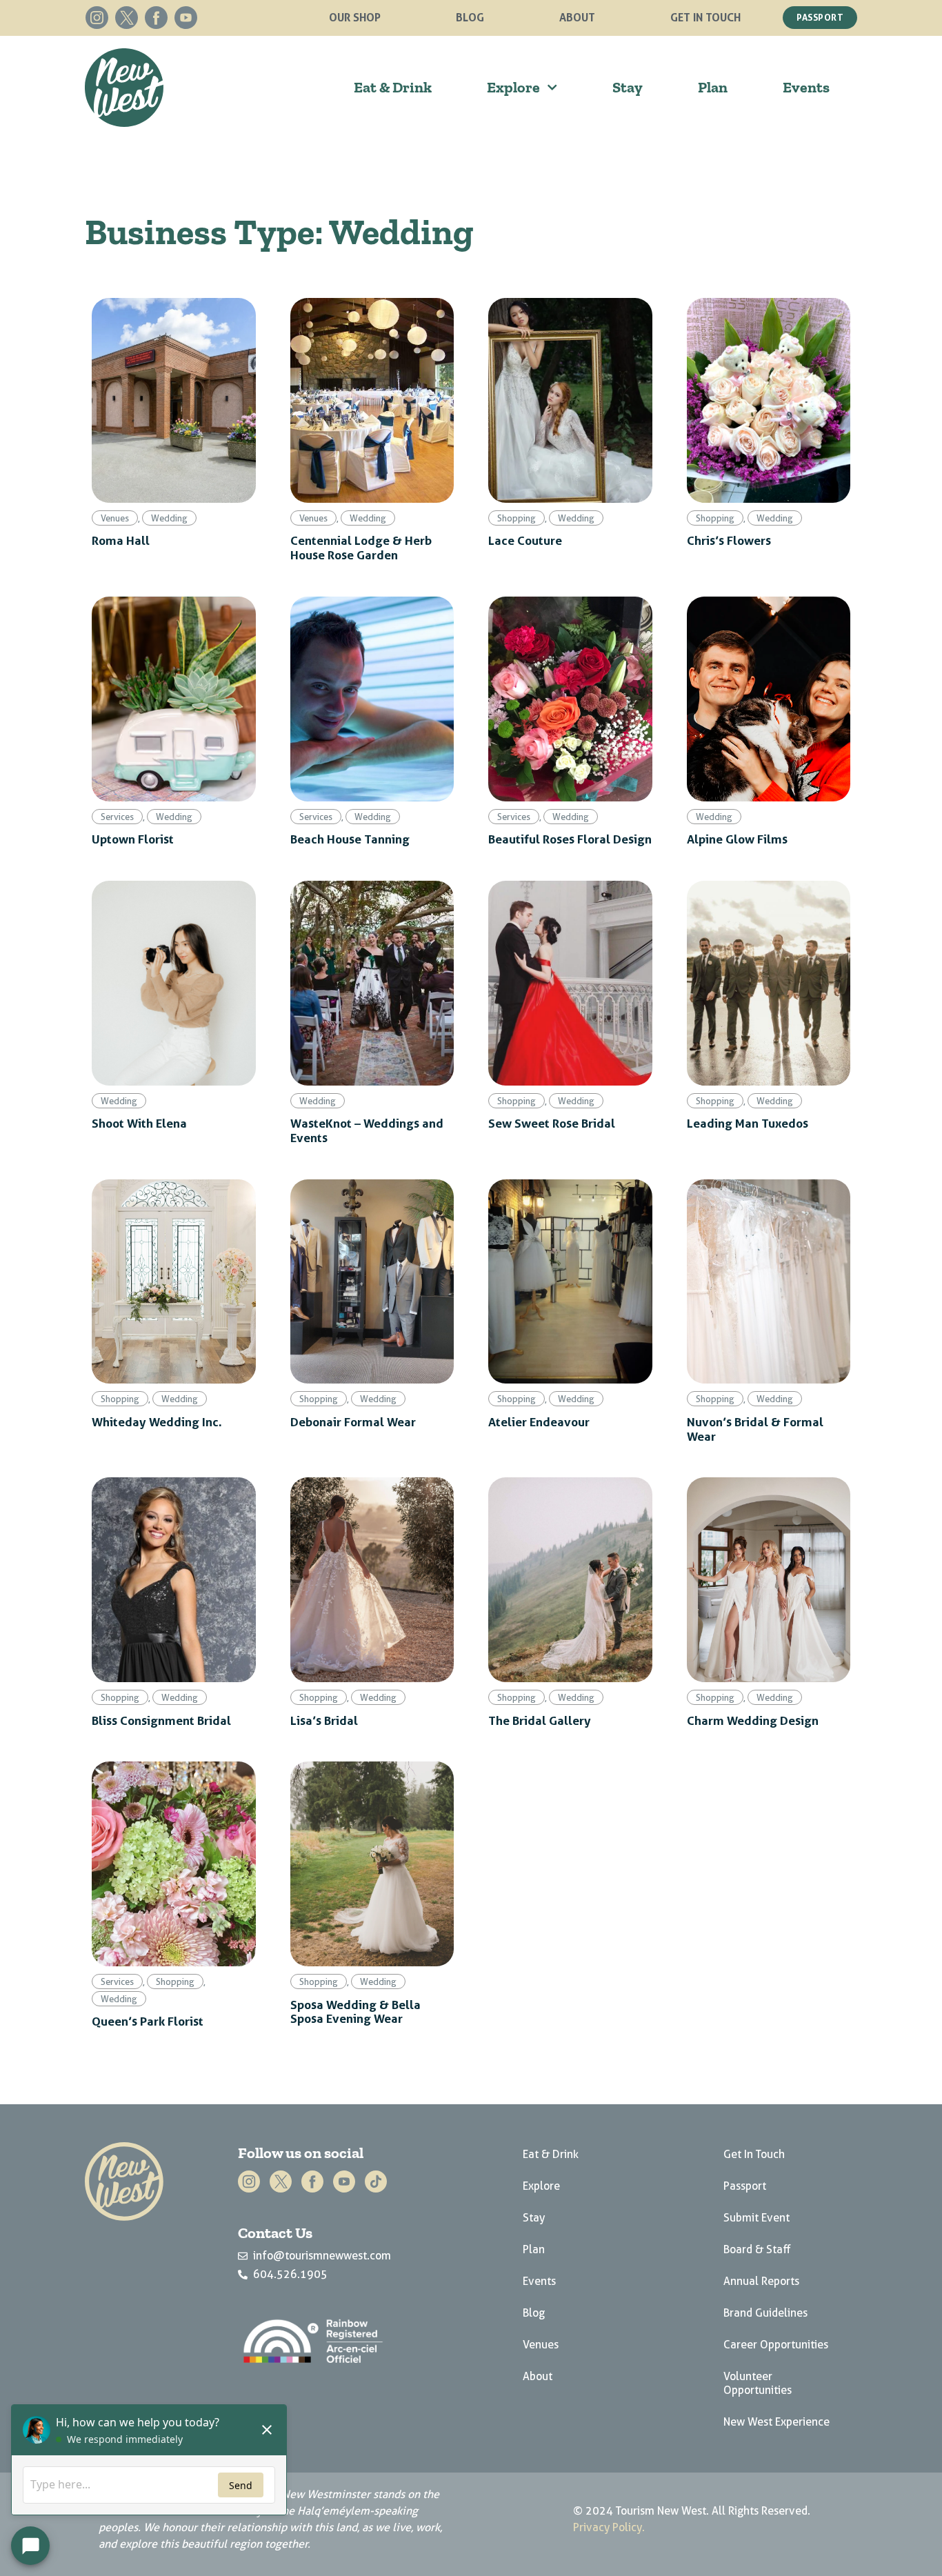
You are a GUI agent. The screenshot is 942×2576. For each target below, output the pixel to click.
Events (806, 87)
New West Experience (776, 2422)
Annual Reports (761, 2281)
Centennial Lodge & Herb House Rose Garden (361, 547)
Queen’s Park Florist (148, 2021)
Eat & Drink (393, 87)
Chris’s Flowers (729, 540)
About (577, 17)
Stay (628, 87)
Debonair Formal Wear (353, 1421)
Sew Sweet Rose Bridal (552, 1123)
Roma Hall (121, 540)
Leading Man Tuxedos (748, 1123)
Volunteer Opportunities (758, 2383)
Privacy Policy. (609, 2527)
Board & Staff (757, 2249)
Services (117, 817)
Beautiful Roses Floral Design (570, 839)
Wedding (169, 518)
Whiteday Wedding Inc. (157, 1421)
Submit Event (756, 2218)
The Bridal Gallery (540, 1720)
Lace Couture (525, 540)
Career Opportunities (776, 2345)
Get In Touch (705, 17)
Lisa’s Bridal (324, 1720)
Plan (713, 87)
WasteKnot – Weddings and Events (367, 1130)
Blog (470, 17)
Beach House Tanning (350, 839)
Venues (115, 518)
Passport (745, 2186)
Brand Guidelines (765, 2313)
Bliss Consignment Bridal (161, 1720)
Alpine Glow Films (737, 839)
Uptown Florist (133, 839)
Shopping (517, 518)
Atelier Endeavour (539, 1421)
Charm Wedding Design (753, 1720)
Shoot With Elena (139, 1123)
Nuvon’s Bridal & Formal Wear (755, 1429)
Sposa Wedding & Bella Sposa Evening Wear (355, 2011)
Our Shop (355, 17)
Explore (513, 87)
